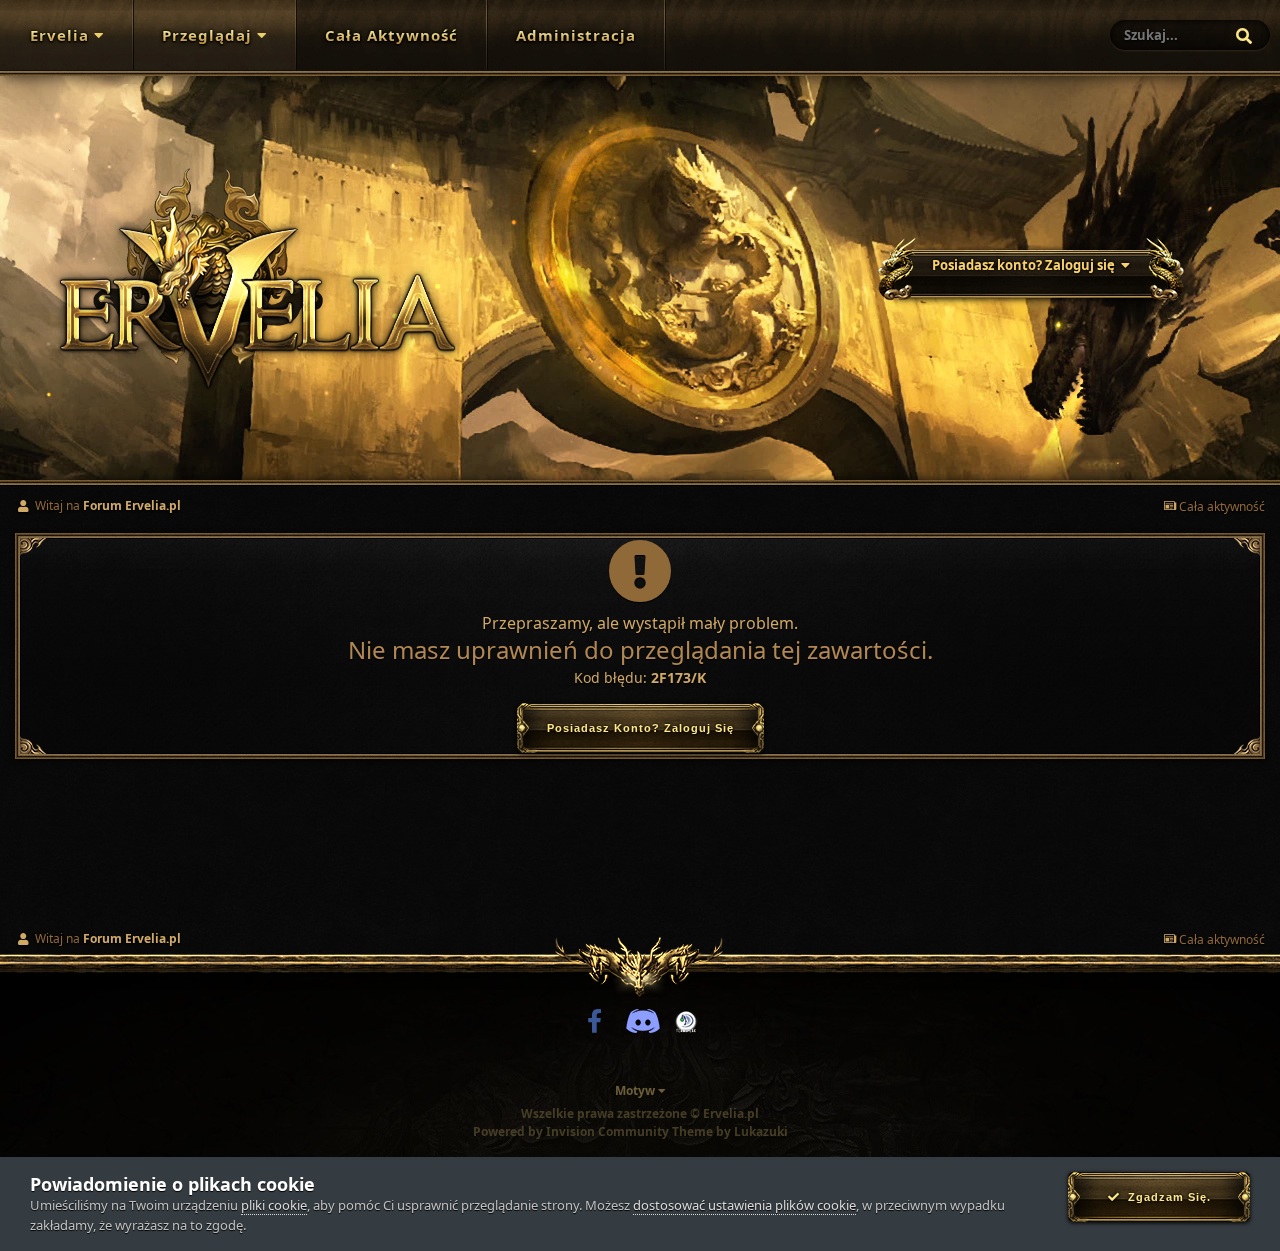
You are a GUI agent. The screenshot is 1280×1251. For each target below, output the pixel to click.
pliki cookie (274, 1205)
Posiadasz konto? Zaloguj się (1026, 265)
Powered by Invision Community (571, 1131)
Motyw (636, 1090)
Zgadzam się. (1165, 1197)
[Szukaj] (1244, 36)
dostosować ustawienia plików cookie (744, 1205)
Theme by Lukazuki (730, 1132)
